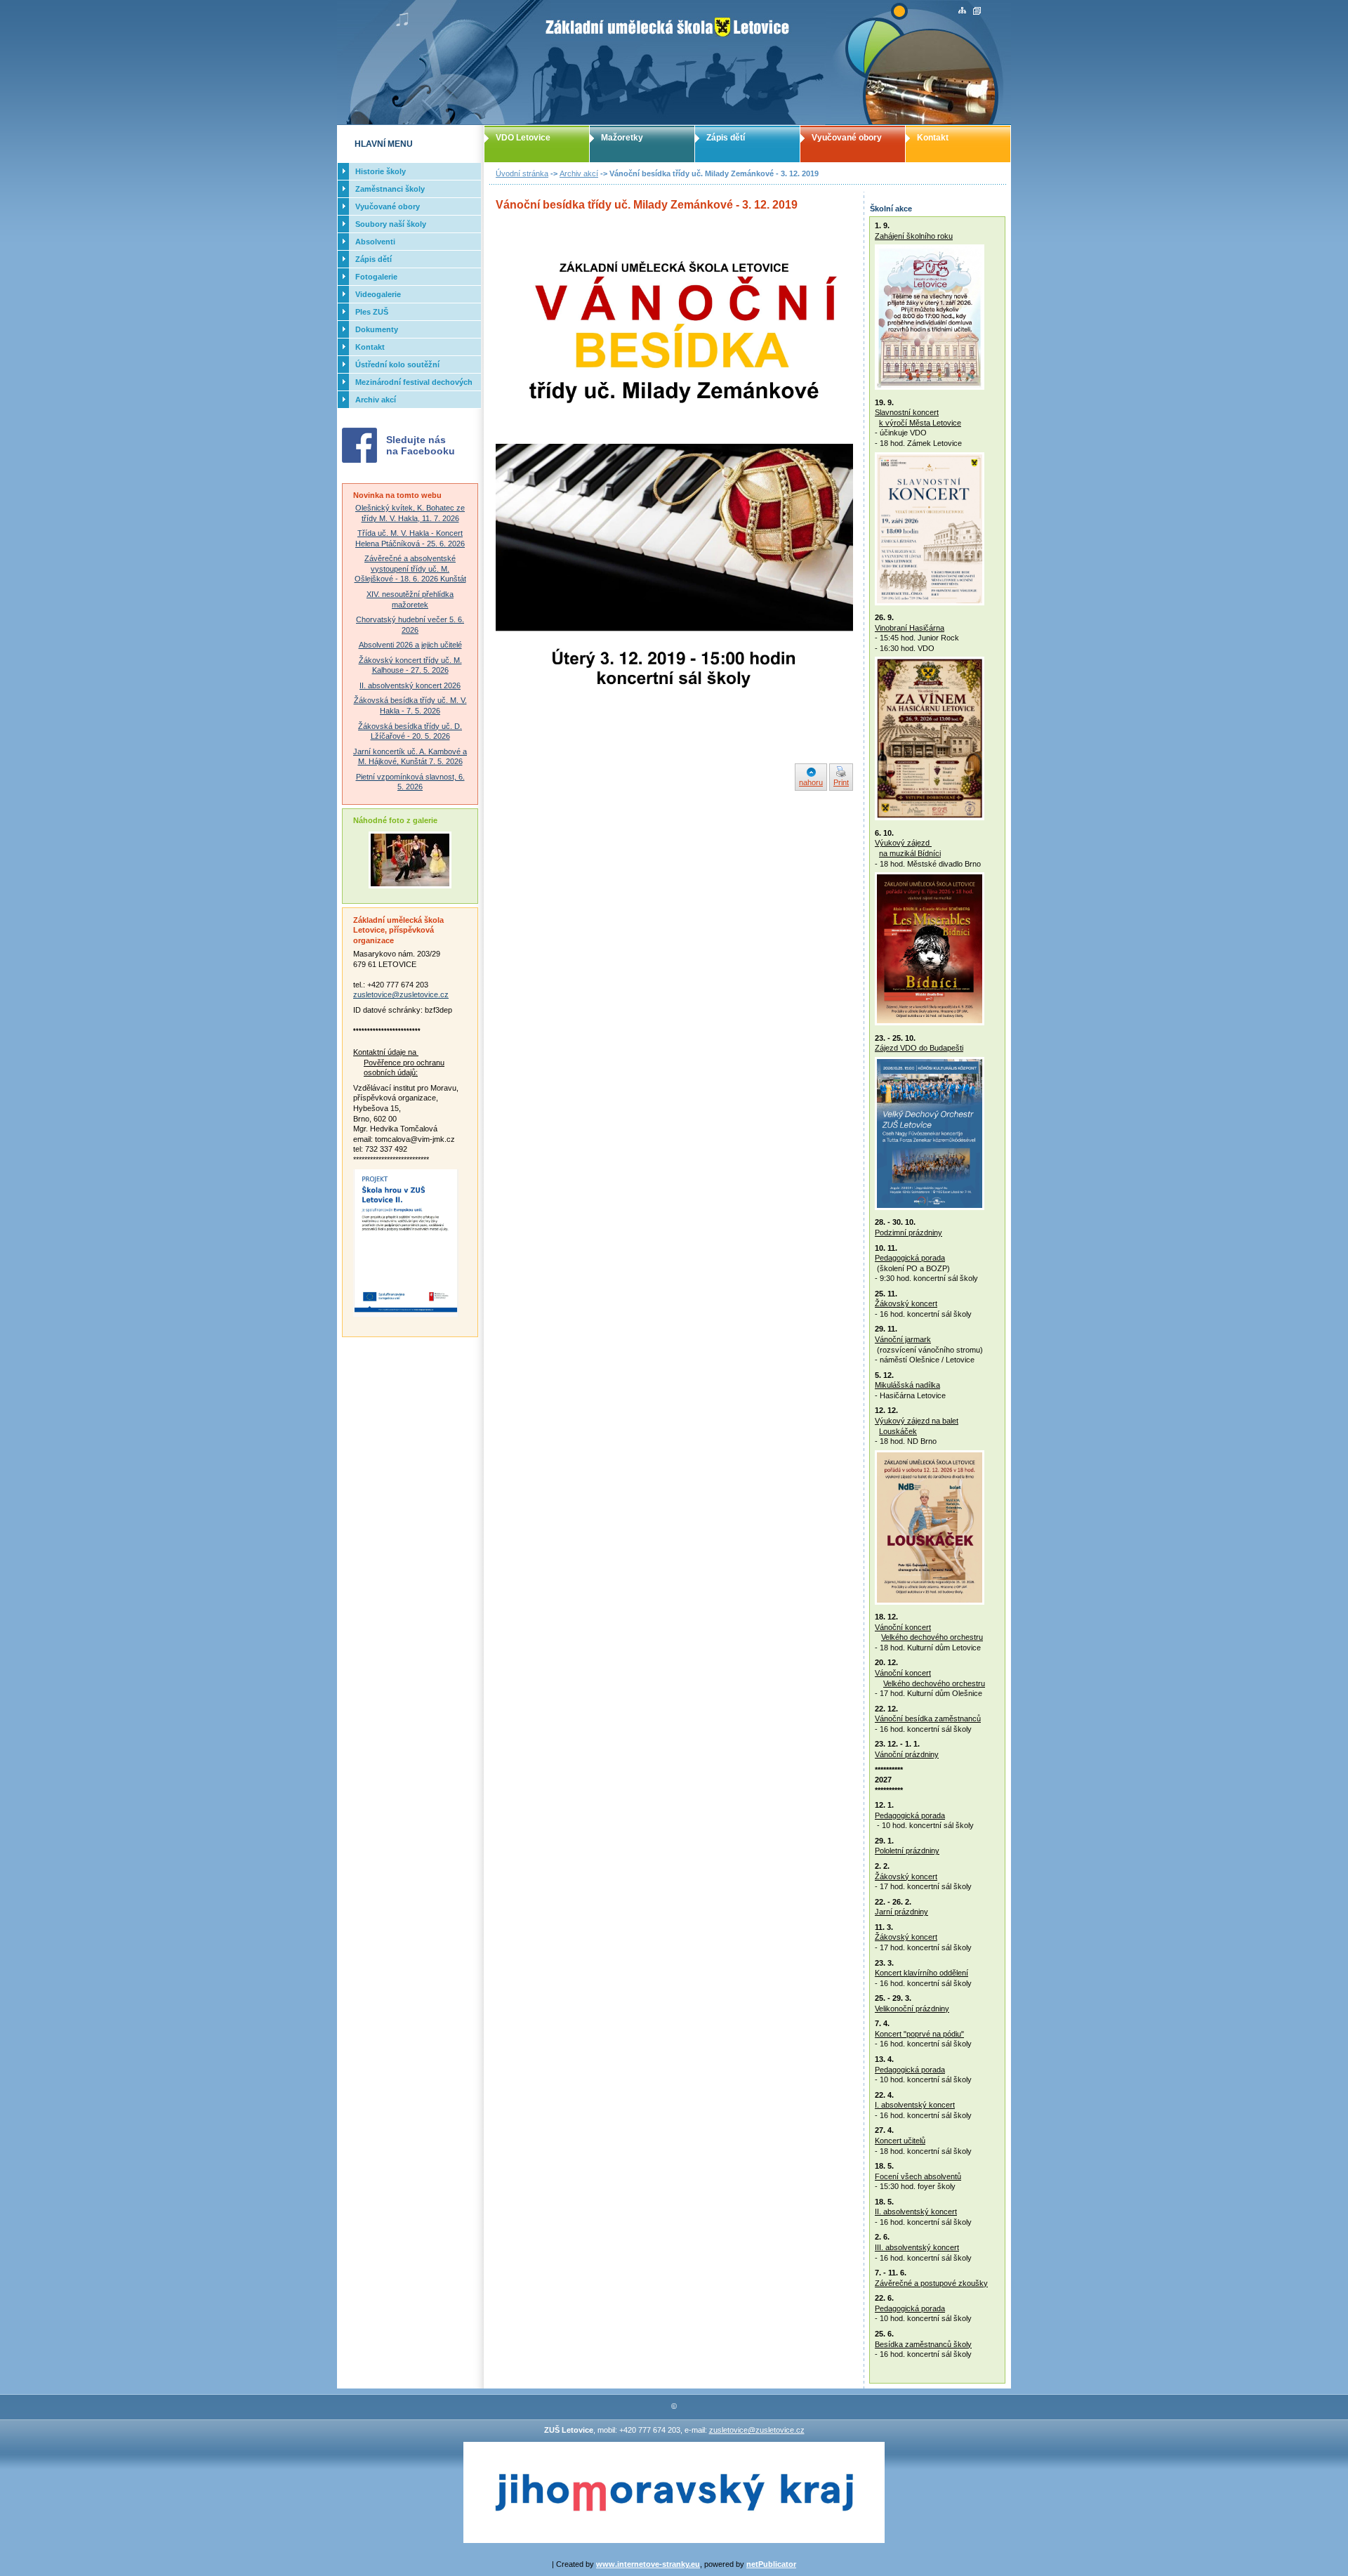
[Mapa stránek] (962, 11)
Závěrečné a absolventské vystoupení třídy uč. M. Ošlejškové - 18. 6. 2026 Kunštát (410, 569)
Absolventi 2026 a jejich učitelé (410, 645)
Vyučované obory (847, 138)
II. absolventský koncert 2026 (410, 685)
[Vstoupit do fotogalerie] (410, 886)
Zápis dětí (726, 138)
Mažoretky (622, 138)
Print (841, 782)
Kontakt (933, 138)
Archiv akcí (579, 173)
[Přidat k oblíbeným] (977, 11)
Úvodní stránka (522, 173)
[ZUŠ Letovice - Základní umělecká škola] (674, 63)
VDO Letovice (523, 138)
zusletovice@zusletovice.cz (401, 994)
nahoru (811, 782)
